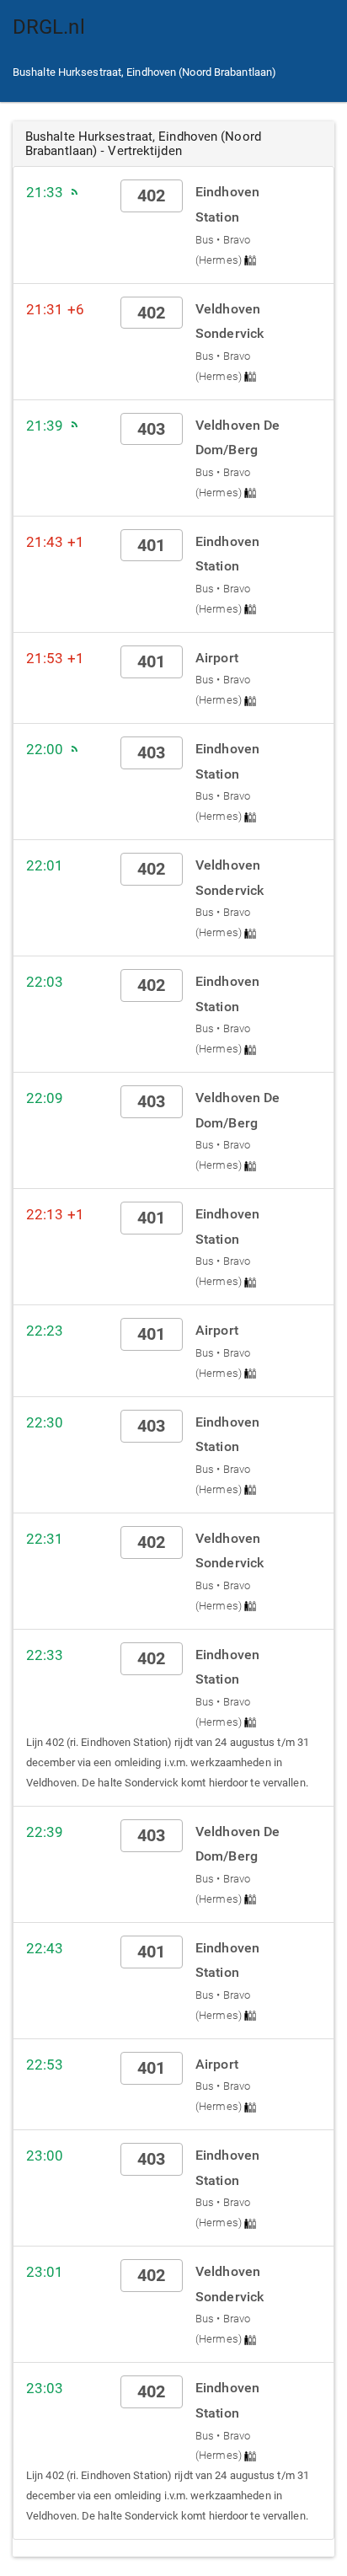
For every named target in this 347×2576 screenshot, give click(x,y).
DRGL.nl (49, 27)
